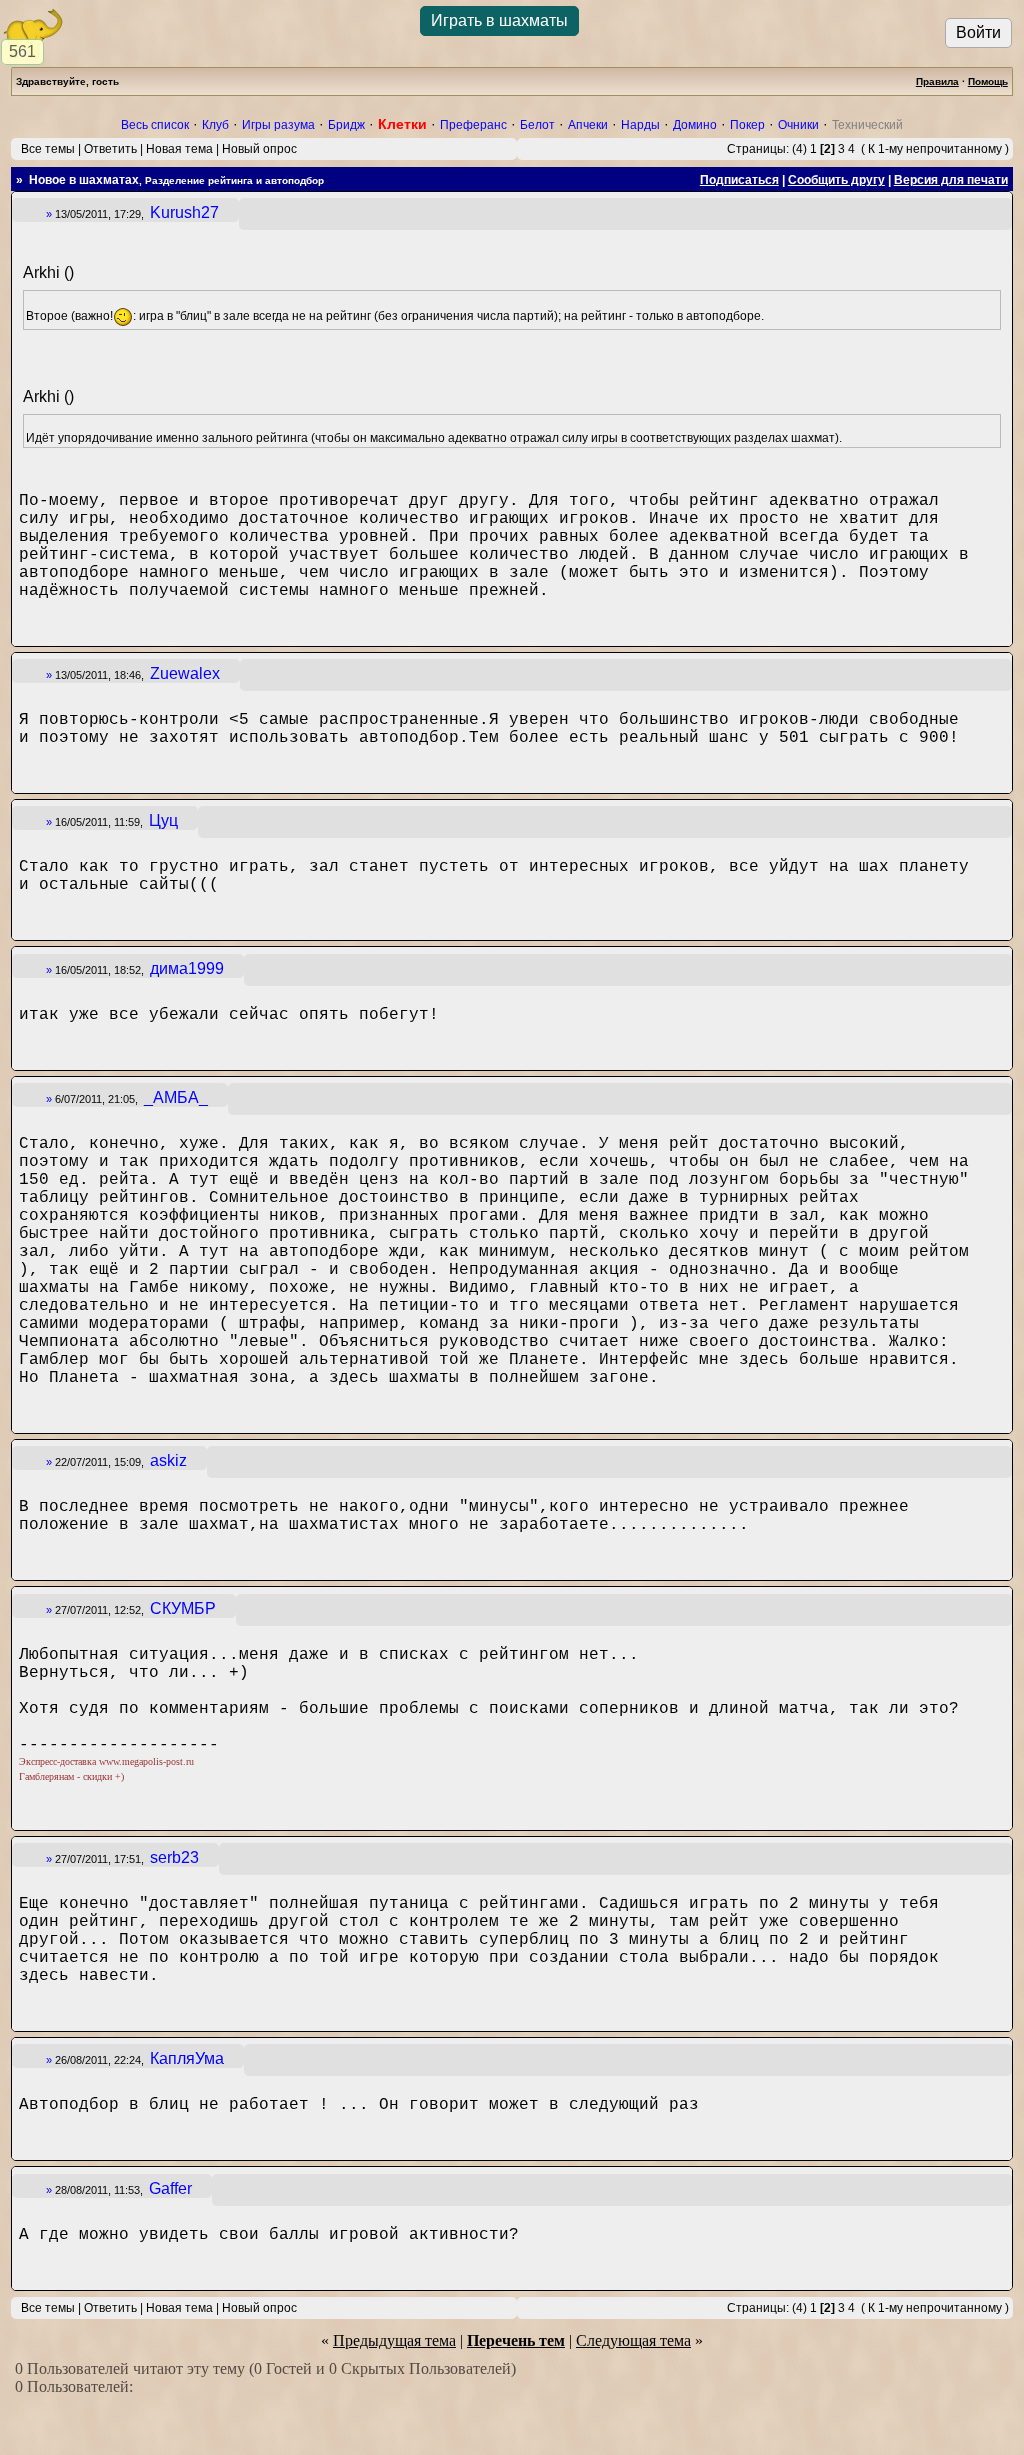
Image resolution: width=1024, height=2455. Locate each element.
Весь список (155, 125)
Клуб (215, 125)
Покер (747, 125)
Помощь (988, 81)
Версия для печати (951, 180)
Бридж (346, 125)
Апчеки (588, 125)
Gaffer (170, 2188)
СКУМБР (183, 1608)
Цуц (163, 820)
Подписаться (739, 180)
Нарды (640, 125)
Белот (537, 125)
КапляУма (187, 2058)
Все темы (48, 149)
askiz (168, 1460)
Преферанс (473, 125)
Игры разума (278, 125)
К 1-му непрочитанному (935, 149)
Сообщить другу (836, 180)
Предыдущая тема (394, 2340)
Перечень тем (516, 2340)
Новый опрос (259, 149)
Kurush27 (184, 212)
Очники (798, 125)
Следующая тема (633, 2340)
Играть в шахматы (499, 20)
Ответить (110, 149)
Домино (695, 125)
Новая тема (179, 149)
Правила (937, 81)
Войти (978, 32)
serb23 (174, 1857)
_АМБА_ (176, 1097)
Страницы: (758, 149)
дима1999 (187, 968)
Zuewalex (185, 673)
